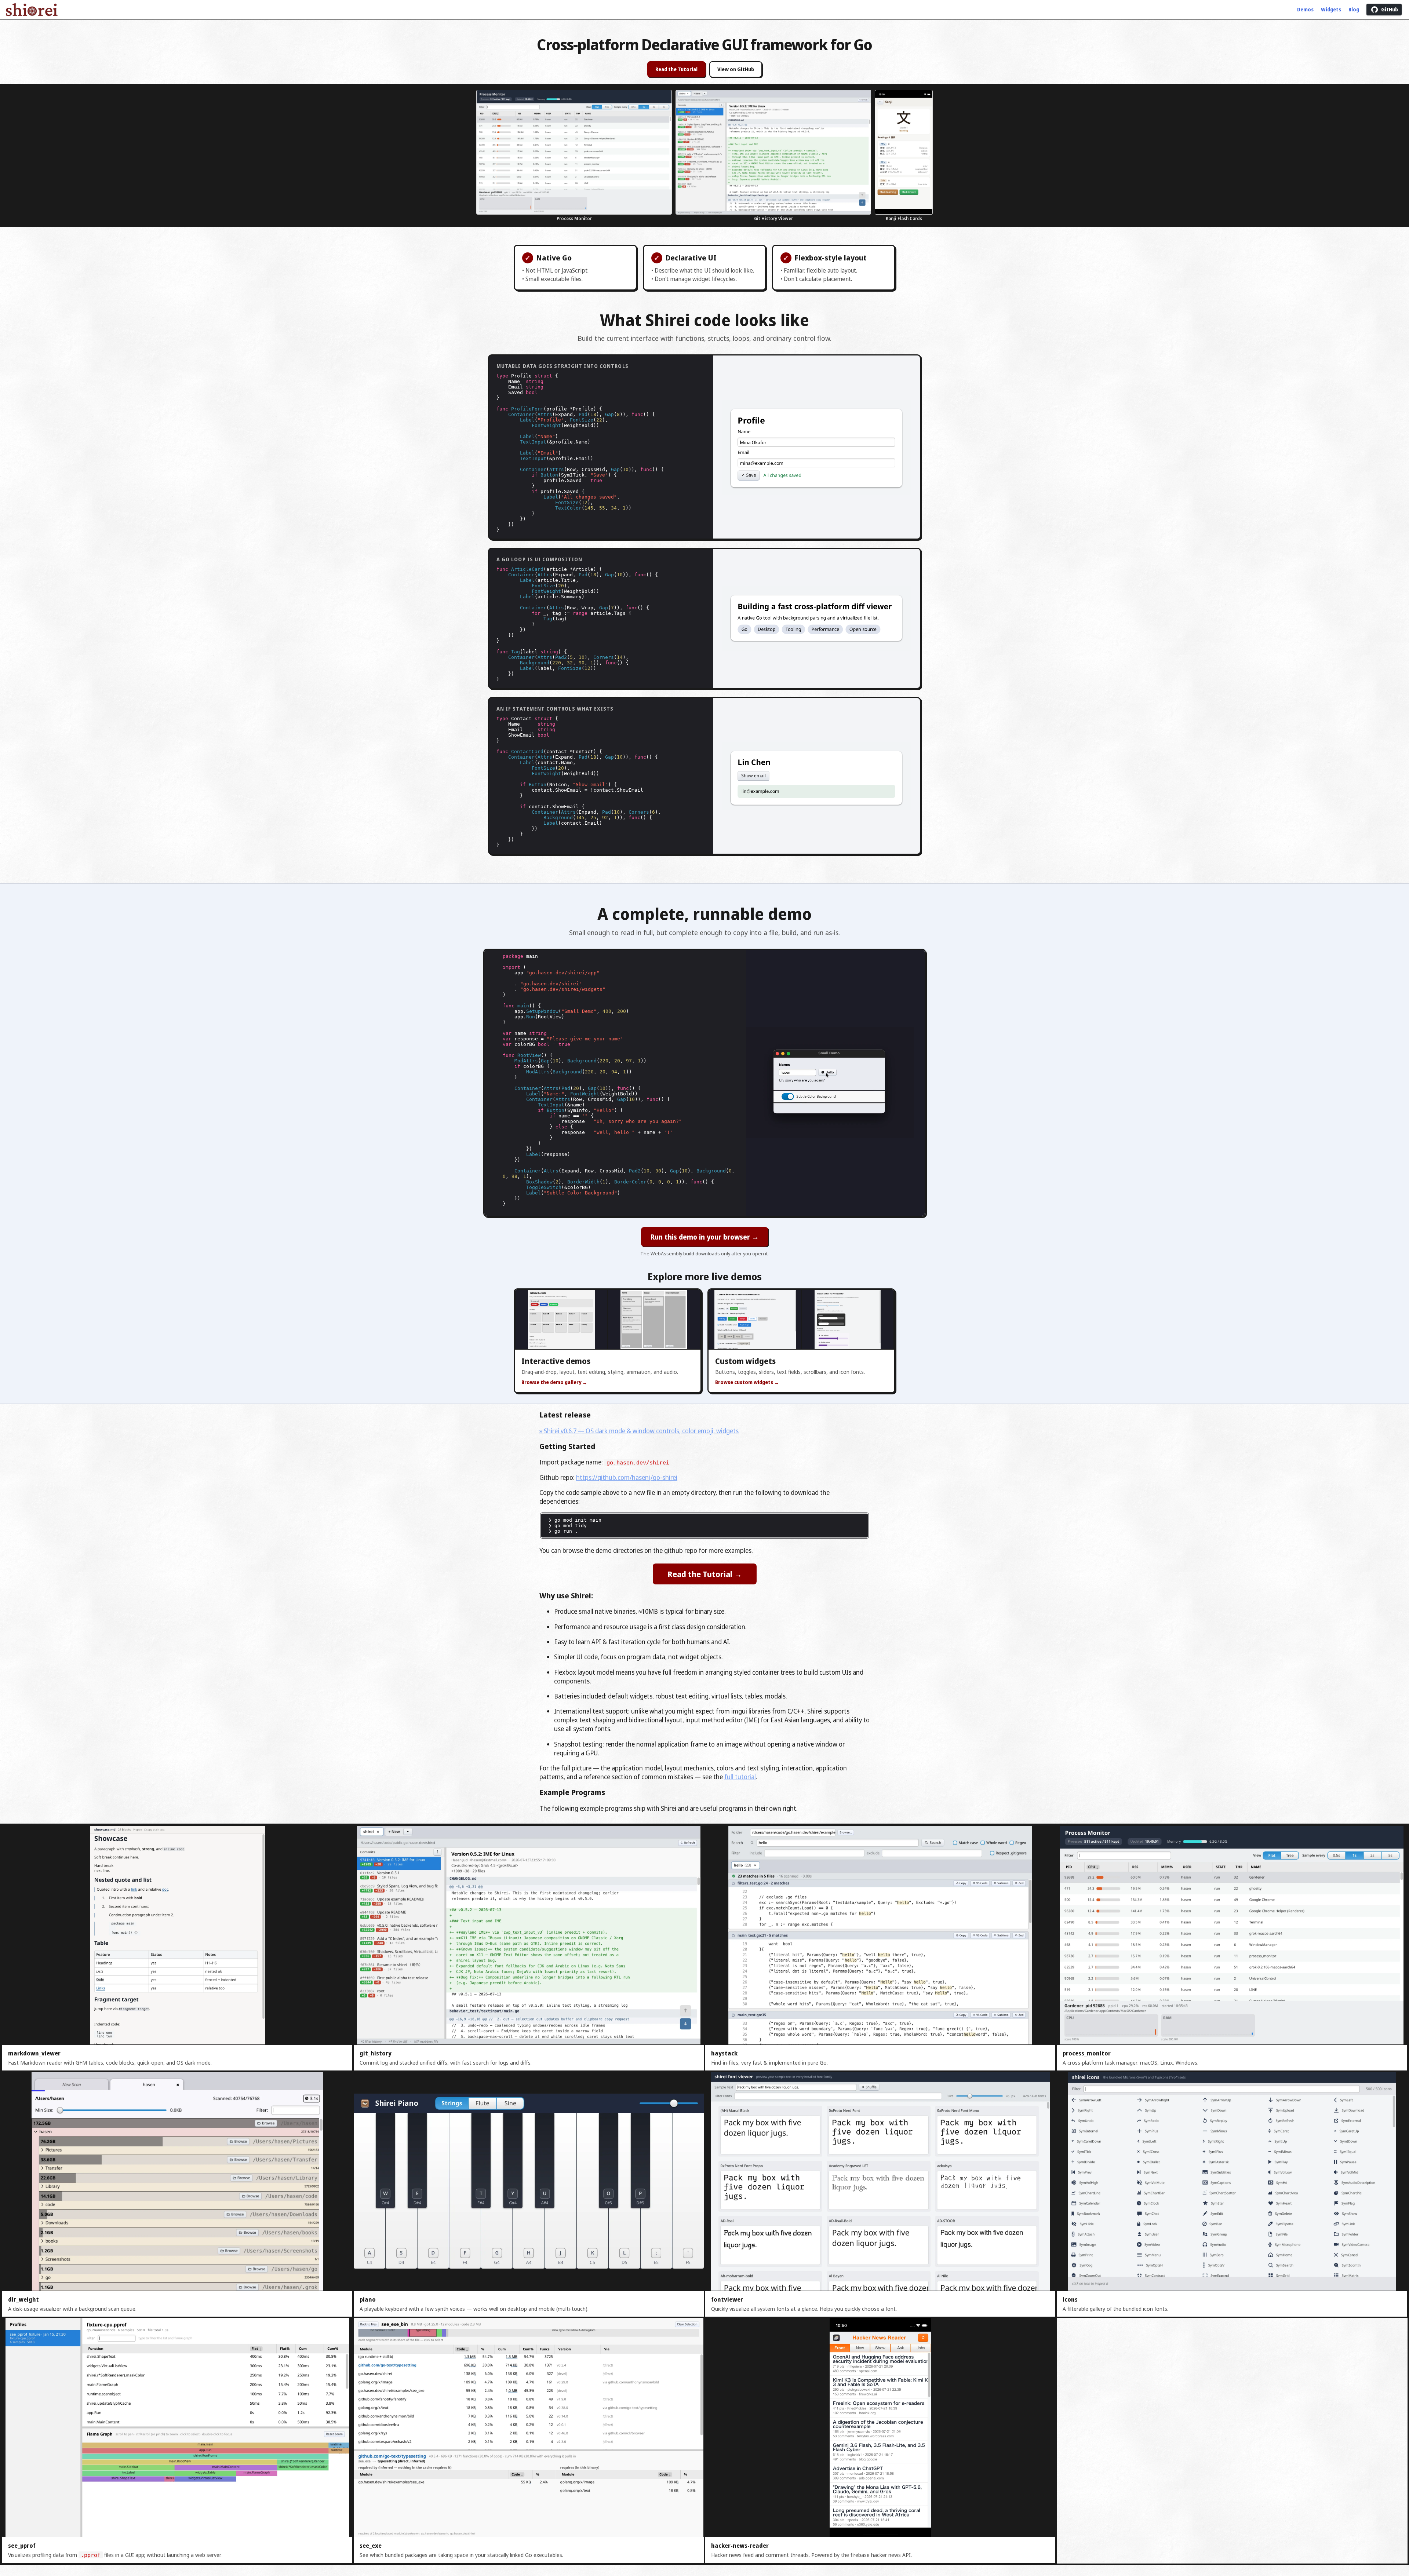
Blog (1354, 10)
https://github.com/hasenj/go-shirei (627, 1477)
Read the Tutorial (676, 69)
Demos (1305, 10)
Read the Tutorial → (705, 1574)
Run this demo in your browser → (705, 1237)
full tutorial (740, 1777)
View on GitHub (736, 69)
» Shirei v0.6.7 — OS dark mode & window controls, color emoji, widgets (639, 1431)
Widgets (1331, 10)
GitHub (1390, 10)
